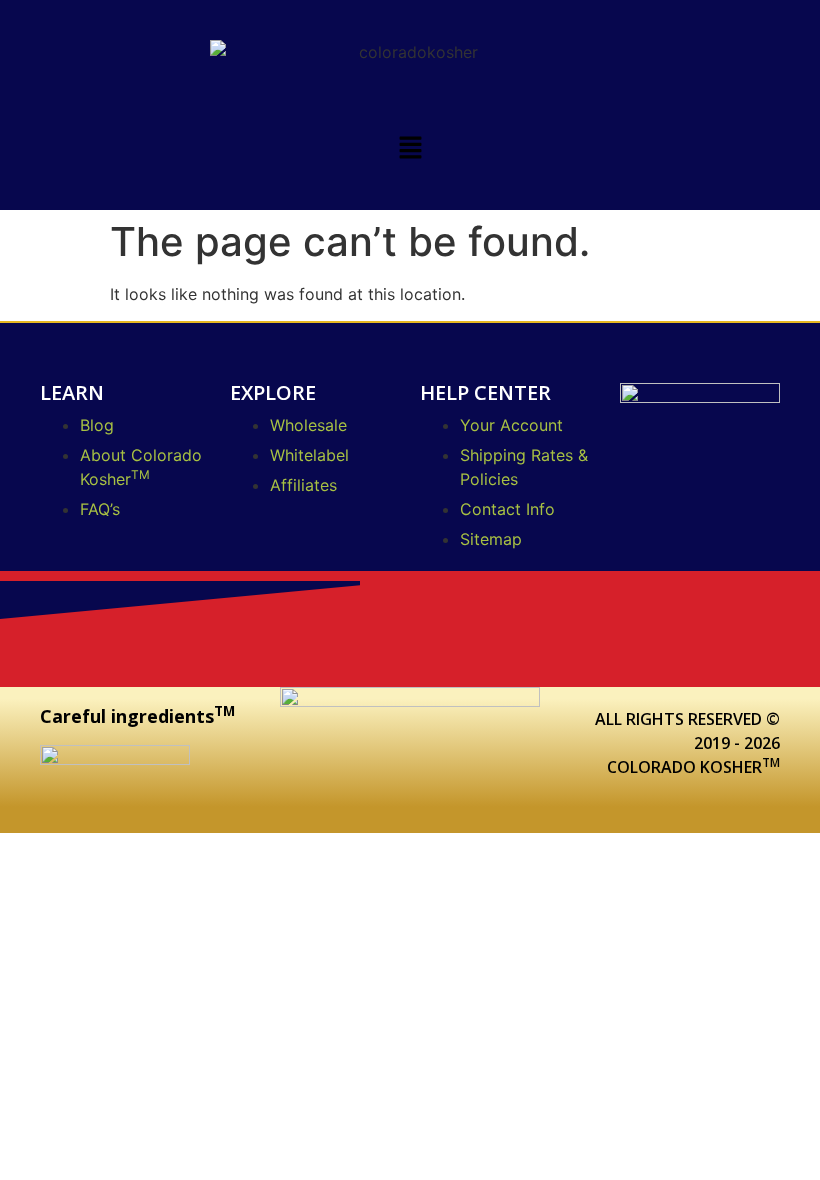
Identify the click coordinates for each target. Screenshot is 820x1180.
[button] (410, 148)
